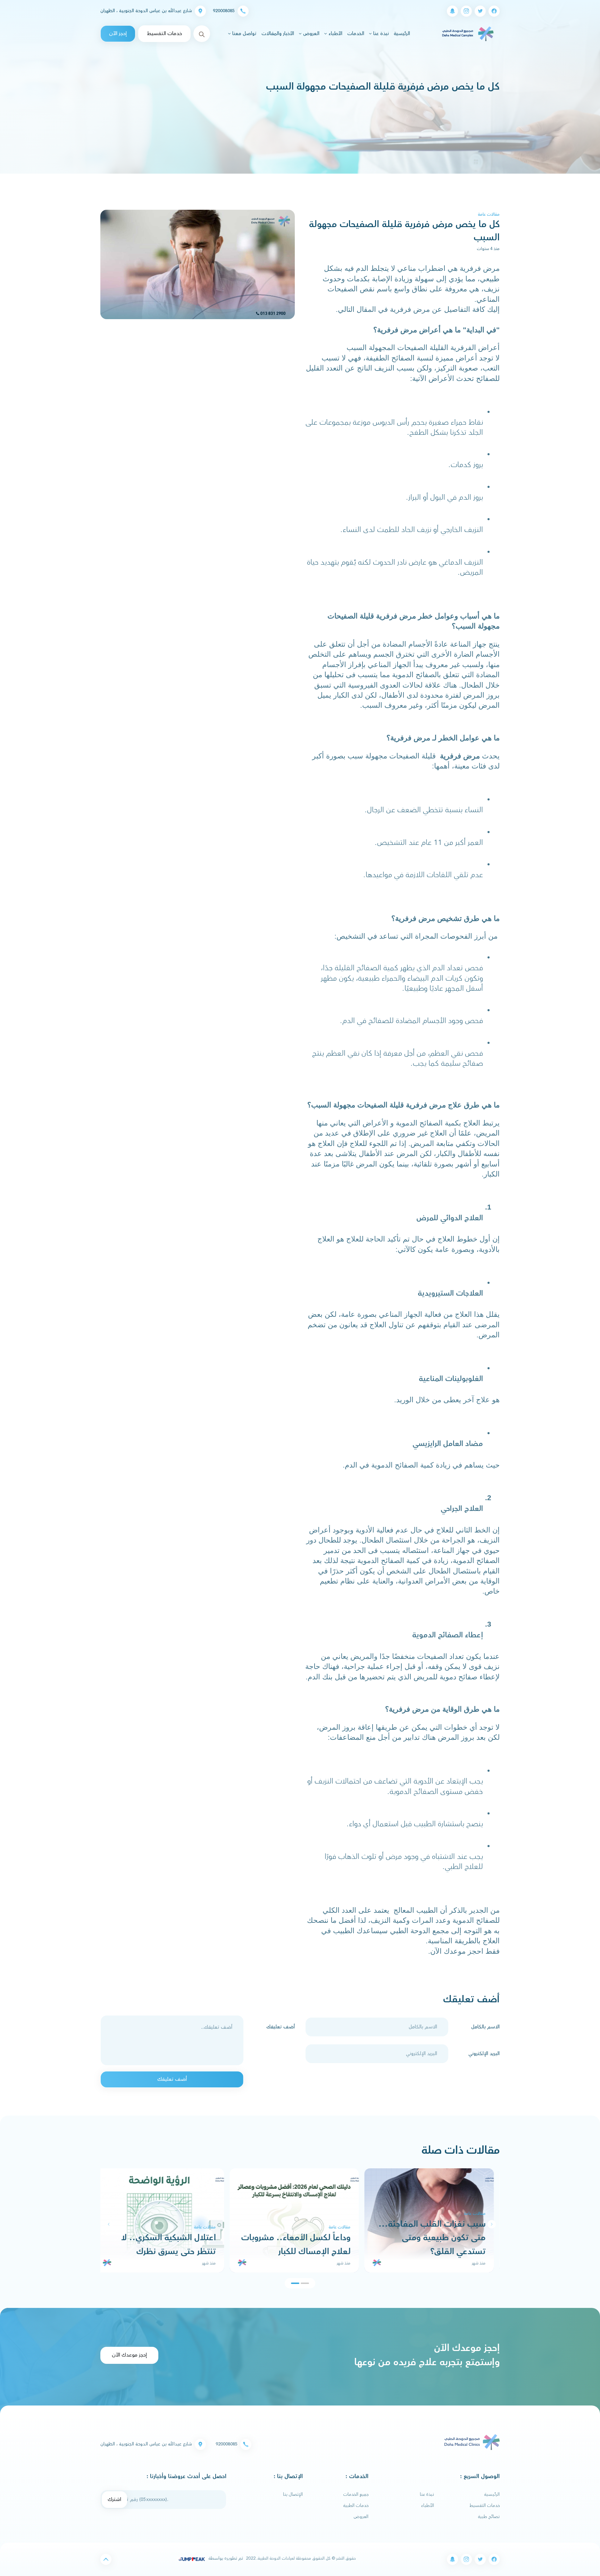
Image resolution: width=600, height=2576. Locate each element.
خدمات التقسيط (164, 34)
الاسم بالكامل (485, 2027)
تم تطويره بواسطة (225, 2558)
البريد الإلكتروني (484, 2054)
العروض (361, 2517)
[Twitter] (480, 11)
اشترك (114, 2499)
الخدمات (356, 34)
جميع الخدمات (356, 2494)
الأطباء (428, 2506)
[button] (109, 2224)
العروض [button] (311, 34)
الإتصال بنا (293, 2494)
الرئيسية (401, 34)
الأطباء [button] (335, 34)
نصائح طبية (489, 2517)
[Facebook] (494, 11)
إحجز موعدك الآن (129, 2355)
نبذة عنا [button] (380, 34)
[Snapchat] (452, 11)
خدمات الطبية (356, 2506)
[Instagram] (466, 11)
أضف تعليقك (281, 2027)
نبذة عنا (427, 2494)
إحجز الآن (118, 34)
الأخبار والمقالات (278, 34)
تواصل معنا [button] (244, 34)
